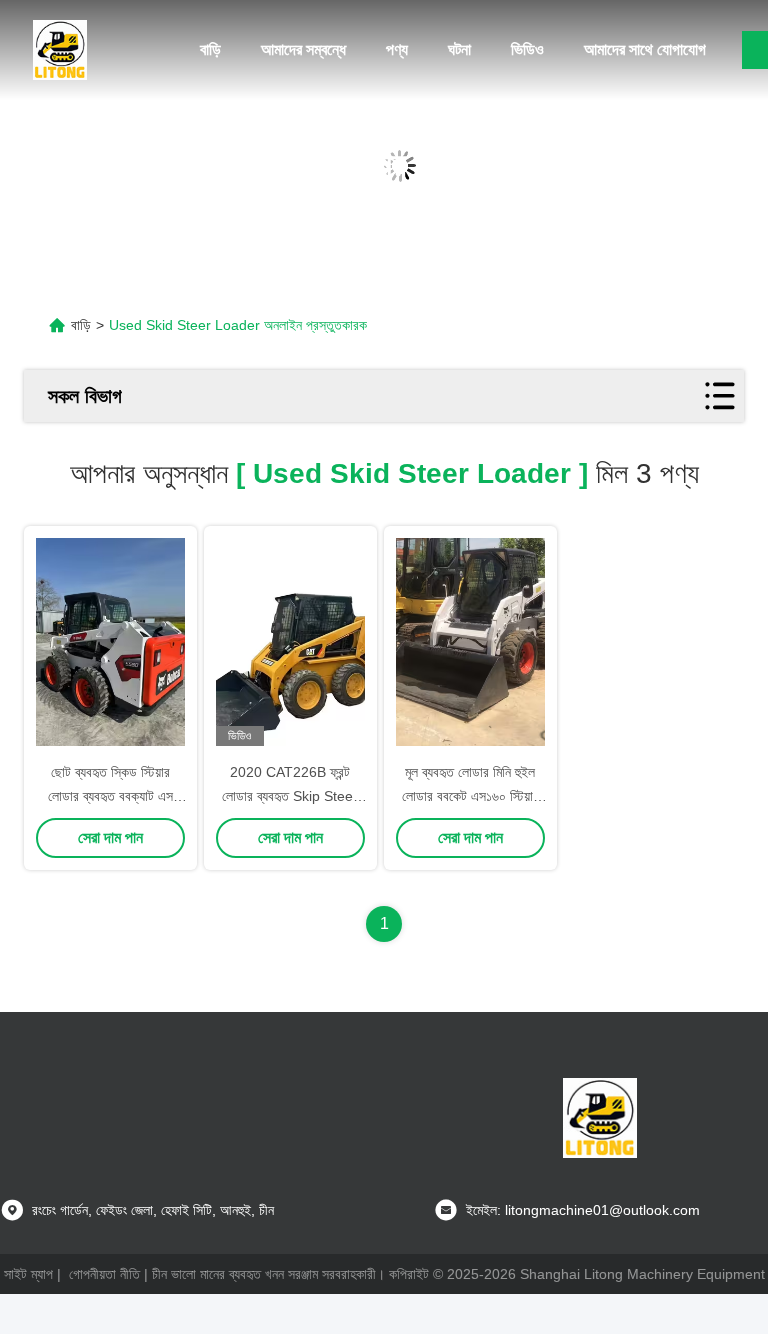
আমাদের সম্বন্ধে (303, 49)
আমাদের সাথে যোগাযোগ (645, 49)
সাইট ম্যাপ (28, 1274)
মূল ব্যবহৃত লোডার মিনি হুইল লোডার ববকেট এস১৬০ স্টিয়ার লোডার (470, 796)
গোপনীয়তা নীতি (104, 1274)
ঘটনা (459, 49)
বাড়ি (210, 49)
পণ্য (397, 49)
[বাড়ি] (60, 50)
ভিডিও (527, 49)
